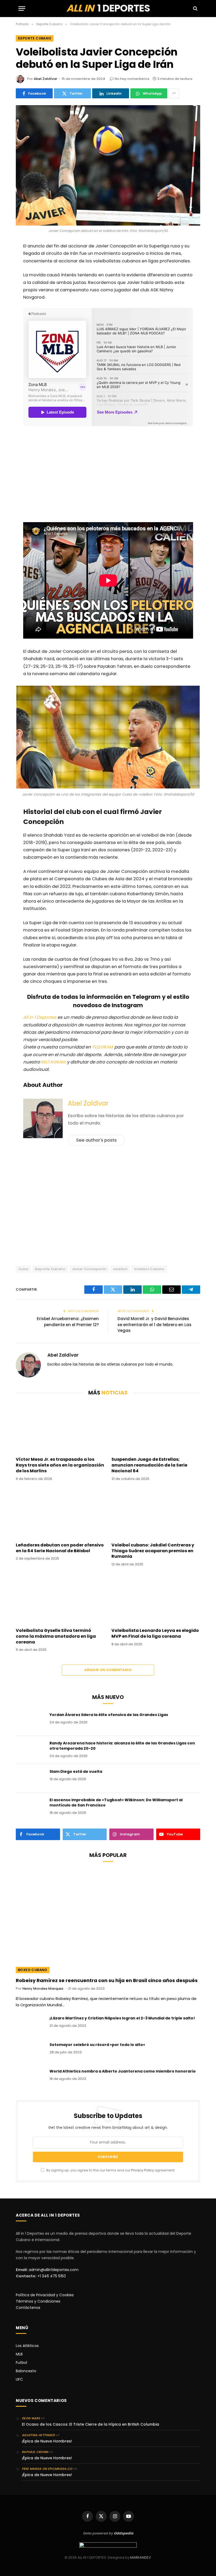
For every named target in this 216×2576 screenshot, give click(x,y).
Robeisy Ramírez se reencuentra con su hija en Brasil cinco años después (107, 1981)
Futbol (21, 2363)
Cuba (23, 1269)
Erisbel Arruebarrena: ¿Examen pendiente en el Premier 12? (68, 1322)
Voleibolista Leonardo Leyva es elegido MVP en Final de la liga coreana (155, 1633)
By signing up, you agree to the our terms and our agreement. (110, 2170)
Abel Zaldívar (45, 79)
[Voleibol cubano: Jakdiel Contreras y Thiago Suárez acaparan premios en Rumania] (156, 1513)
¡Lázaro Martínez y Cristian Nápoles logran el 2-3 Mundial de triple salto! (122, 2018)
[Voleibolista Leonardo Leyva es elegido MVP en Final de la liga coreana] (156, 1599)
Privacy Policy (143, 2170)
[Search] (195, 9)
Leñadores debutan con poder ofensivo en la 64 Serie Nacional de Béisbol (60, 1548)
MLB (19, 2354)
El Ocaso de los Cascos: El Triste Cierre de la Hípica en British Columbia (90, 2424)
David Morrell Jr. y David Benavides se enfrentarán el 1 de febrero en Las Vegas (154, 1325)
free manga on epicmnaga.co (47, 2469)
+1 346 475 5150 (52, 2276)
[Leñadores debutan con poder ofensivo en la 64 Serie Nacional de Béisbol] (60, 1513)
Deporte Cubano (35, 38)
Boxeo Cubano (33, 1970)
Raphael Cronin (35, 2452)
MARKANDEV (141, 2557)
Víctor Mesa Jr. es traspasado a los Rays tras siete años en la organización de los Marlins (60, 1465)
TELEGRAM (103, 1047)
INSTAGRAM (53, 1062)
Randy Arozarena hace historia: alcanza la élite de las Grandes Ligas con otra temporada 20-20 (122, 1746)
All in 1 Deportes (40, 1017)
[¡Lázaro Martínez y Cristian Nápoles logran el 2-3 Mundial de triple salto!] (30, 2025)
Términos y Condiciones (38, 2301)
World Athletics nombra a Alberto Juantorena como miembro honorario (123, 2071)
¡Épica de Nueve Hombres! (47, 2441)
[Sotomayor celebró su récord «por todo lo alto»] (30, 2051)
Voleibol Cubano (149, 1269)
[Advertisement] (108, 475)
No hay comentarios (132, 79)
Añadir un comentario (108, 1670)
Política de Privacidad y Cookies (45, 2295)
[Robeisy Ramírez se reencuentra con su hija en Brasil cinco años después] (108, 1921)
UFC (19, 2379)
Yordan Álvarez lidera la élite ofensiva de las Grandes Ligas (109, 1715)
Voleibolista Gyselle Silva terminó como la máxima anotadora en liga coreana (56, 1636)
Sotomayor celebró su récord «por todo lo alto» (97, 2045)
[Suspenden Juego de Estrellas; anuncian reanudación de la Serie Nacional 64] (156, 1428)
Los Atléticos (27, 2346)
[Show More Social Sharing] (174, 93)
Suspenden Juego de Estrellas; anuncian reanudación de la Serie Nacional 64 (149, 1465)
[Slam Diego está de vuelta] (30, 1778)
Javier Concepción (89, 1269)
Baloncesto (26, 2371)
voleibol (120, 1269)
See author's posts (96, 1140)
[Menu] (22, 9)
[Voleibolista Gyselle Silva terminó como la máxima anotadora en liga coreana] (60, 1599)
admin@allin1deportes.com (53, 2270)
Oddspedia (124, 2533)
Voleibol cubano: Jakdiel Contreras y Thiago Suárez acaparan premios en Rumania (153, 1551)
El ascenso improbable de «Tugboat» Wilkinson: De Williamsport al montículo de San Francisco (116, 1803)
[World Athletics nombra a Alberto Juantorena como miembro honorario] (30, 2078)
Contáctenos (28, 2308)
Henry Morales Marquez (43, 1989)
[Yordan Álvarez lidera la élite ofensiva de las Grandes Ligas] (30, 1722)
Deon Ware (31, 2418)
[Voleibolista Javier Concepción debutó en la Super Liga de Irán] (108, 165)
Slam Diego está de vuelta (76, 1771)
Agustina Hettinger (38, 2435)
